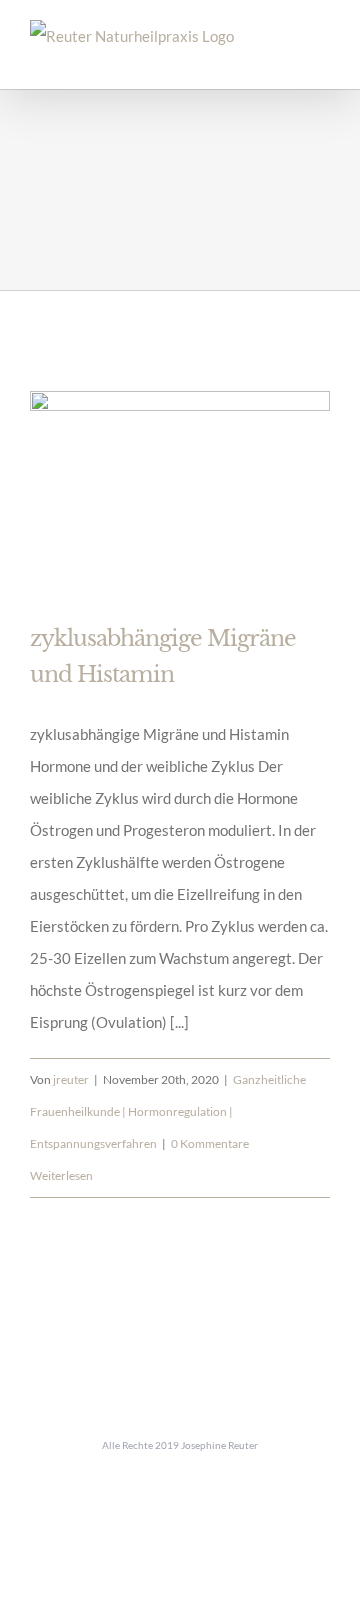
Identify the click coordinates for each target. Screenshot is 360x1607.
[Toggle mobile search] (286, 58)
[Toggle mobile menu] (322, 58)
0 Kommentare (210, 1143)
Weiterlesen (61, 1175)
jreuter (71, 1079)
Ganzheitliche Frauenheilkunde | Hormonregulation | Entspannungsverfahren (168, 1111)
